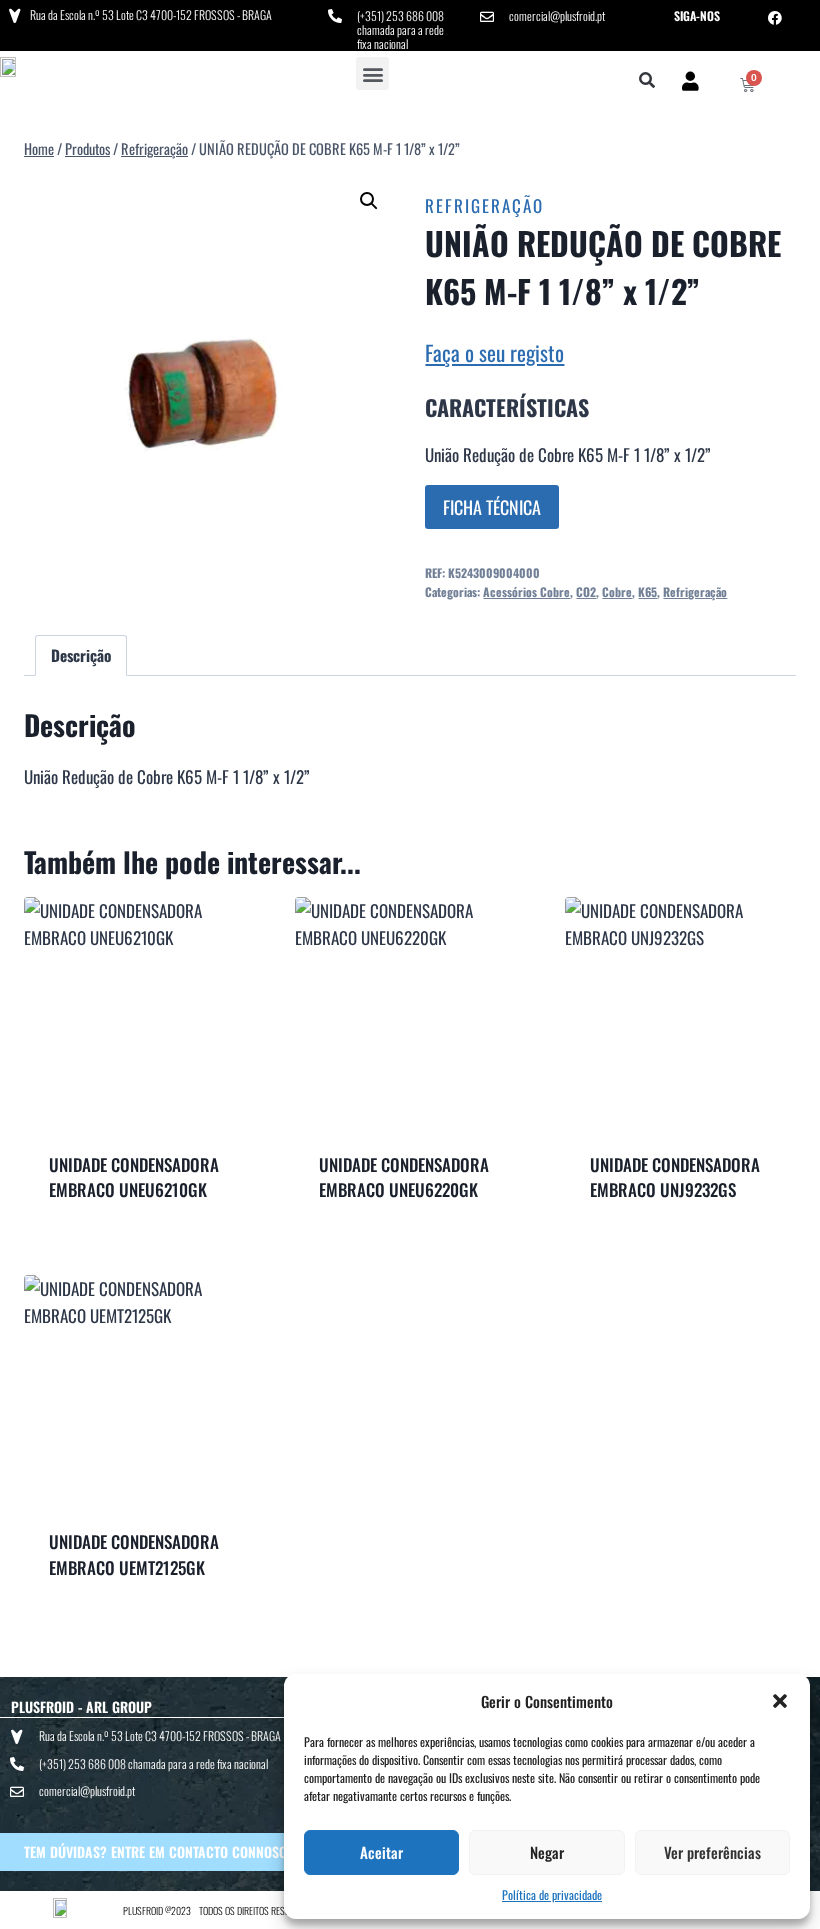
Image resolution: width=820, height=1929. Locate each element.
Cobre (617, 591)
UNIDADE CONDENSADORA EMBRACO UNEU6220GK (404, 1177)
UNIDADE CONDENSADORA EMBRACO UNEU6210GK (134, 1177)
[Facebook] (775, 18)
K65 (647, 591)
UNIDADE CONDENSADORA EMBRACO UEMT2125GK (134, 1554)
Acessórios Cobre (526, 591)
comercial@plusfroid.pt (557, 15)
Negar (547, 1852)
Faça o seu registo (494, 352)
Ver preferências (712, 1852)
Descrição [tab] (81, 655)
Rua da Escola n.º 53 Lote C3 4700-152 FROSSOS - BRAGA (151, 14)
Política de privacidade (552, 1894)
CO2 (586, 591)
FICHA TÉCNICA (492, 507)
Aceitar (381, 1852)
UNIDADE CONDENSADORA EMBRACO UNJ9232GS (675, 1177)
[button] (780, 1701)
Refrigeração (484, 205)
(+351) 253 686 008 (400, 15)
